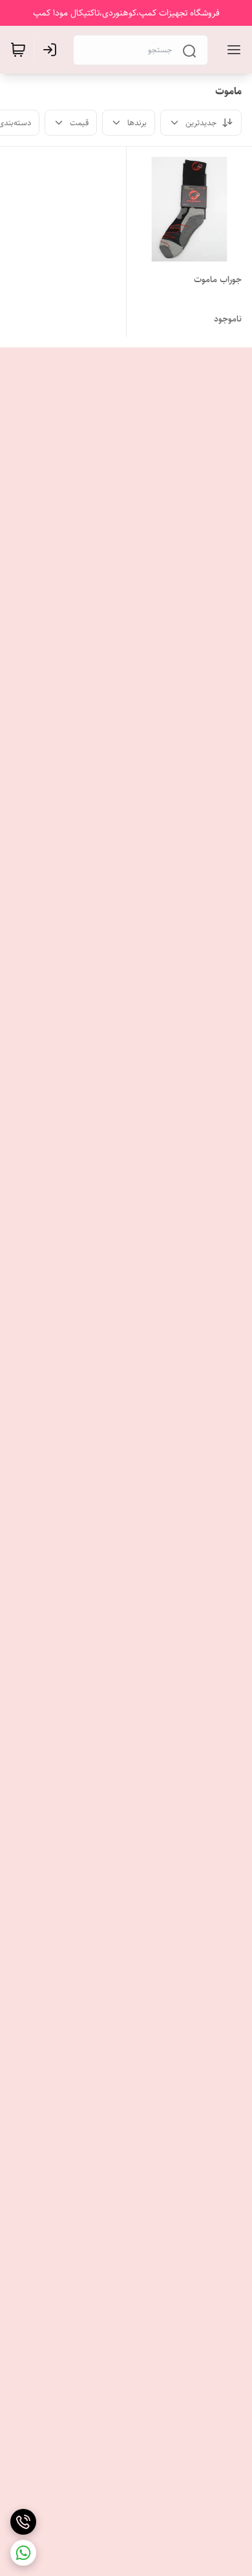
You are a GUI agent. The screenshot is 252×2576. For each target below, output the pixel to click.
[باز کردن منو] (231, 50)
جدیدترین (201, 123)
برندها (137, 123)
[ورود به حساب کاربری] (52, 50)
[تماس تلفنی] (23, 2522)
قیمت (79, 123)
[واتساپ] (23, 2553)
